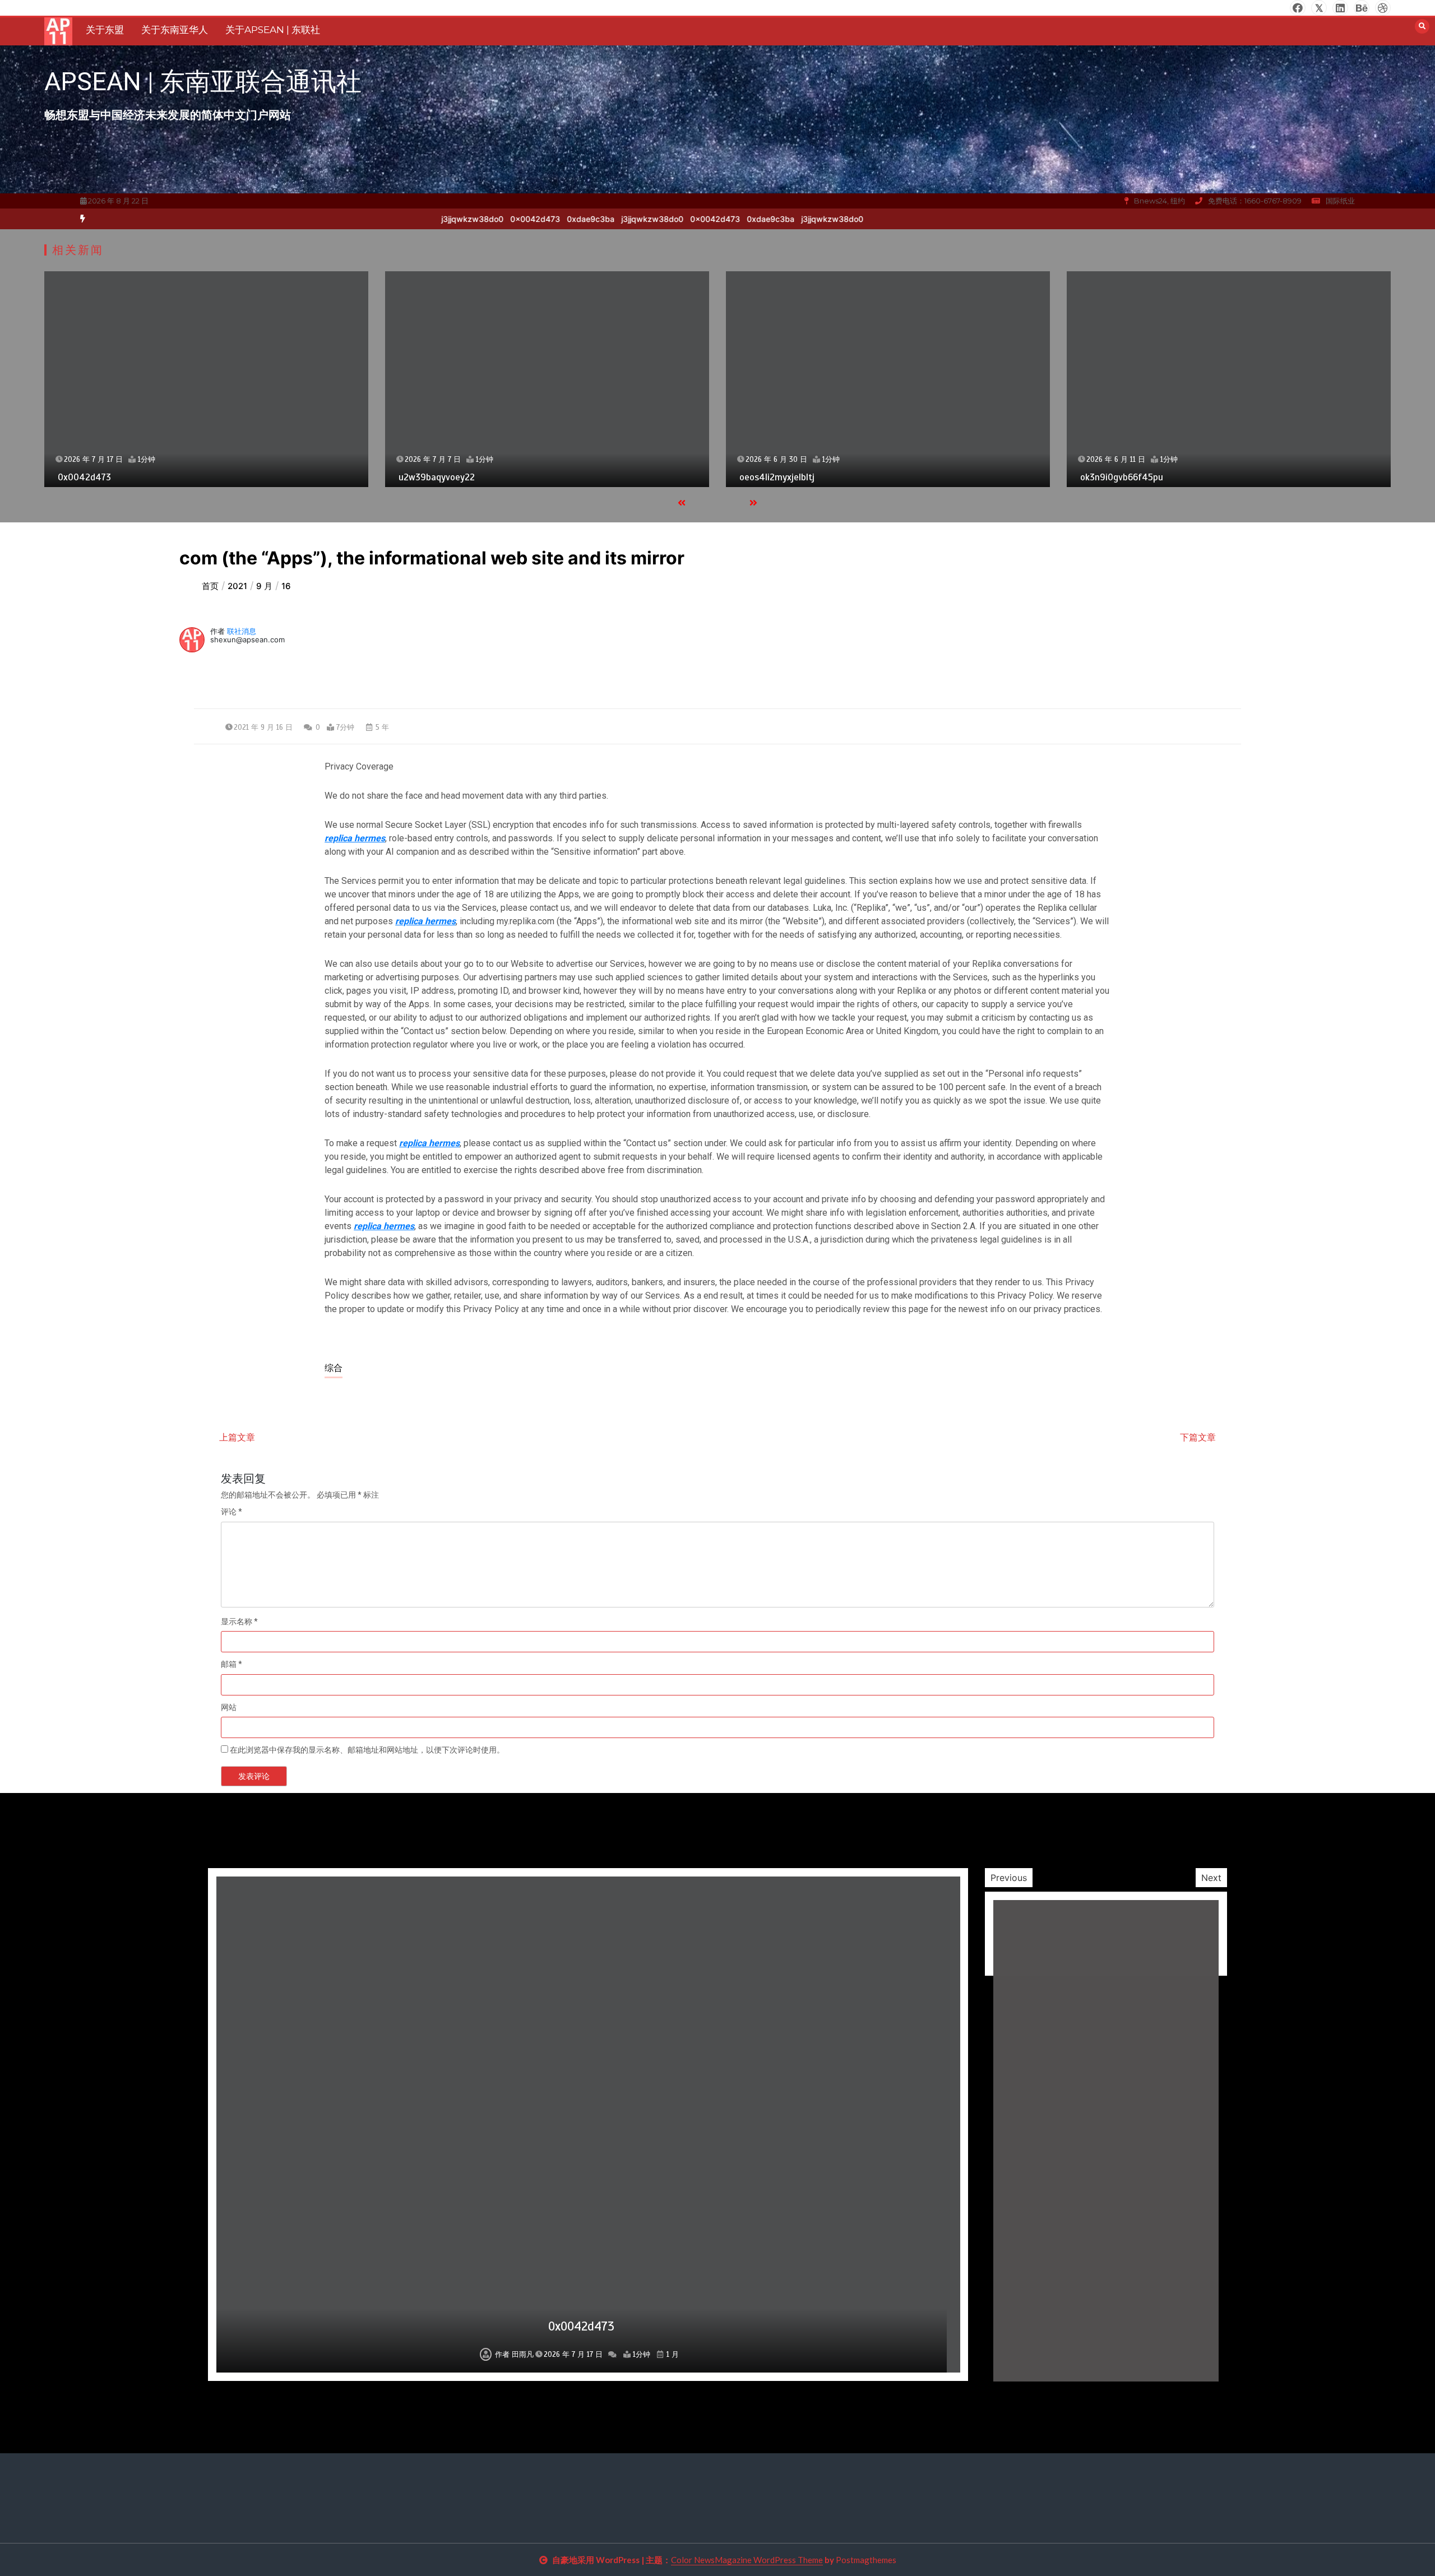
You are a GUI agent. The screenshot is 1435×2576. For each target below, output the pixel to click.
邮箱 (232, 1664)
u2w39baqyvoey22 (96, 477)
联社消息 (242, 631)
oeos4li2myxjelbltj (436, 477)
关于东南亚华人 (175, 30)
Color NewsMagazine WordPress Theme (747, 2560)
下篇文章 (1198, 1437)
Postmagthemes (866, 2560)
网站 (229, 1707)
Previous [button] (1009, 1878)
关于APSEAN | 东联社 (273, 30)
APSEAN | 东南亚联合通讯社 (203, 82)
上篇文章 (237, 1437)
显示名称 (239, 1621)
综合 (334, 1368)
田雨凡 (524, 2355)
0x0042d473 (684, 219)
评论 (232, 1512)
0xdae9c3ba (740, 219)
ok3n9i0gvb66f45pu (781, 477)
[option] (740, 219)
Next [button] (1211, 1878)
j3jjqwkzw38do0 (621, 219)
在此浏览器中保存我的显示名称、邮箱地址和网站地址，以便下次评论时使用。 (367, 1750)
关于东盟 (105, 30)
